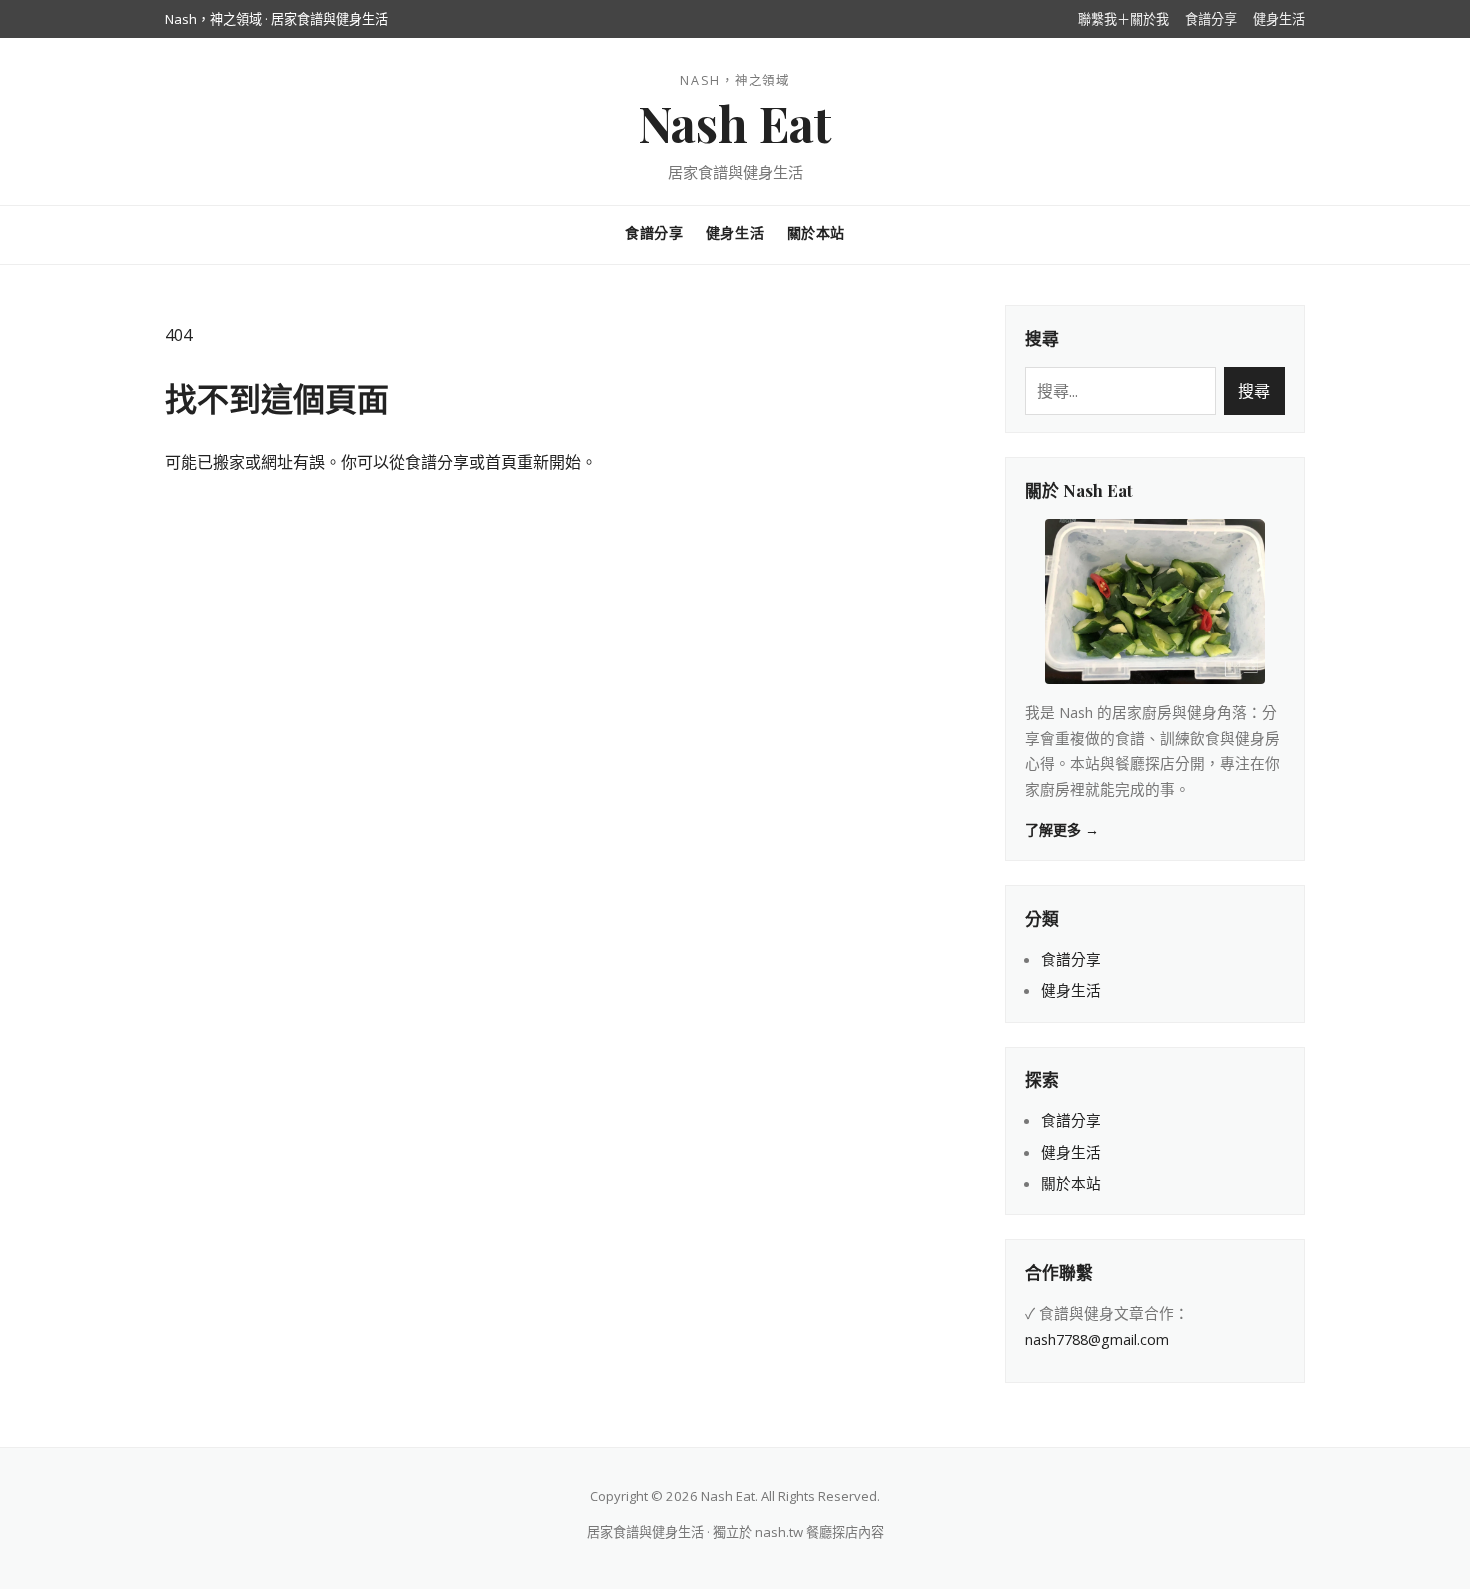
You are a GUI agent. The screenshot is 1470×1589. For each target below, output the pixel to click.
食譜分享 (1211, 19)
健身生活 (1279, 19)
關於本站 (816, 232)
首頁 (501, 462)
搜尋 (1254, 391)
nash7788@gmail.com (1097, 1339)
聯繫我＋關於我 (1123, 19)
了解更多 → (1062, 829)
